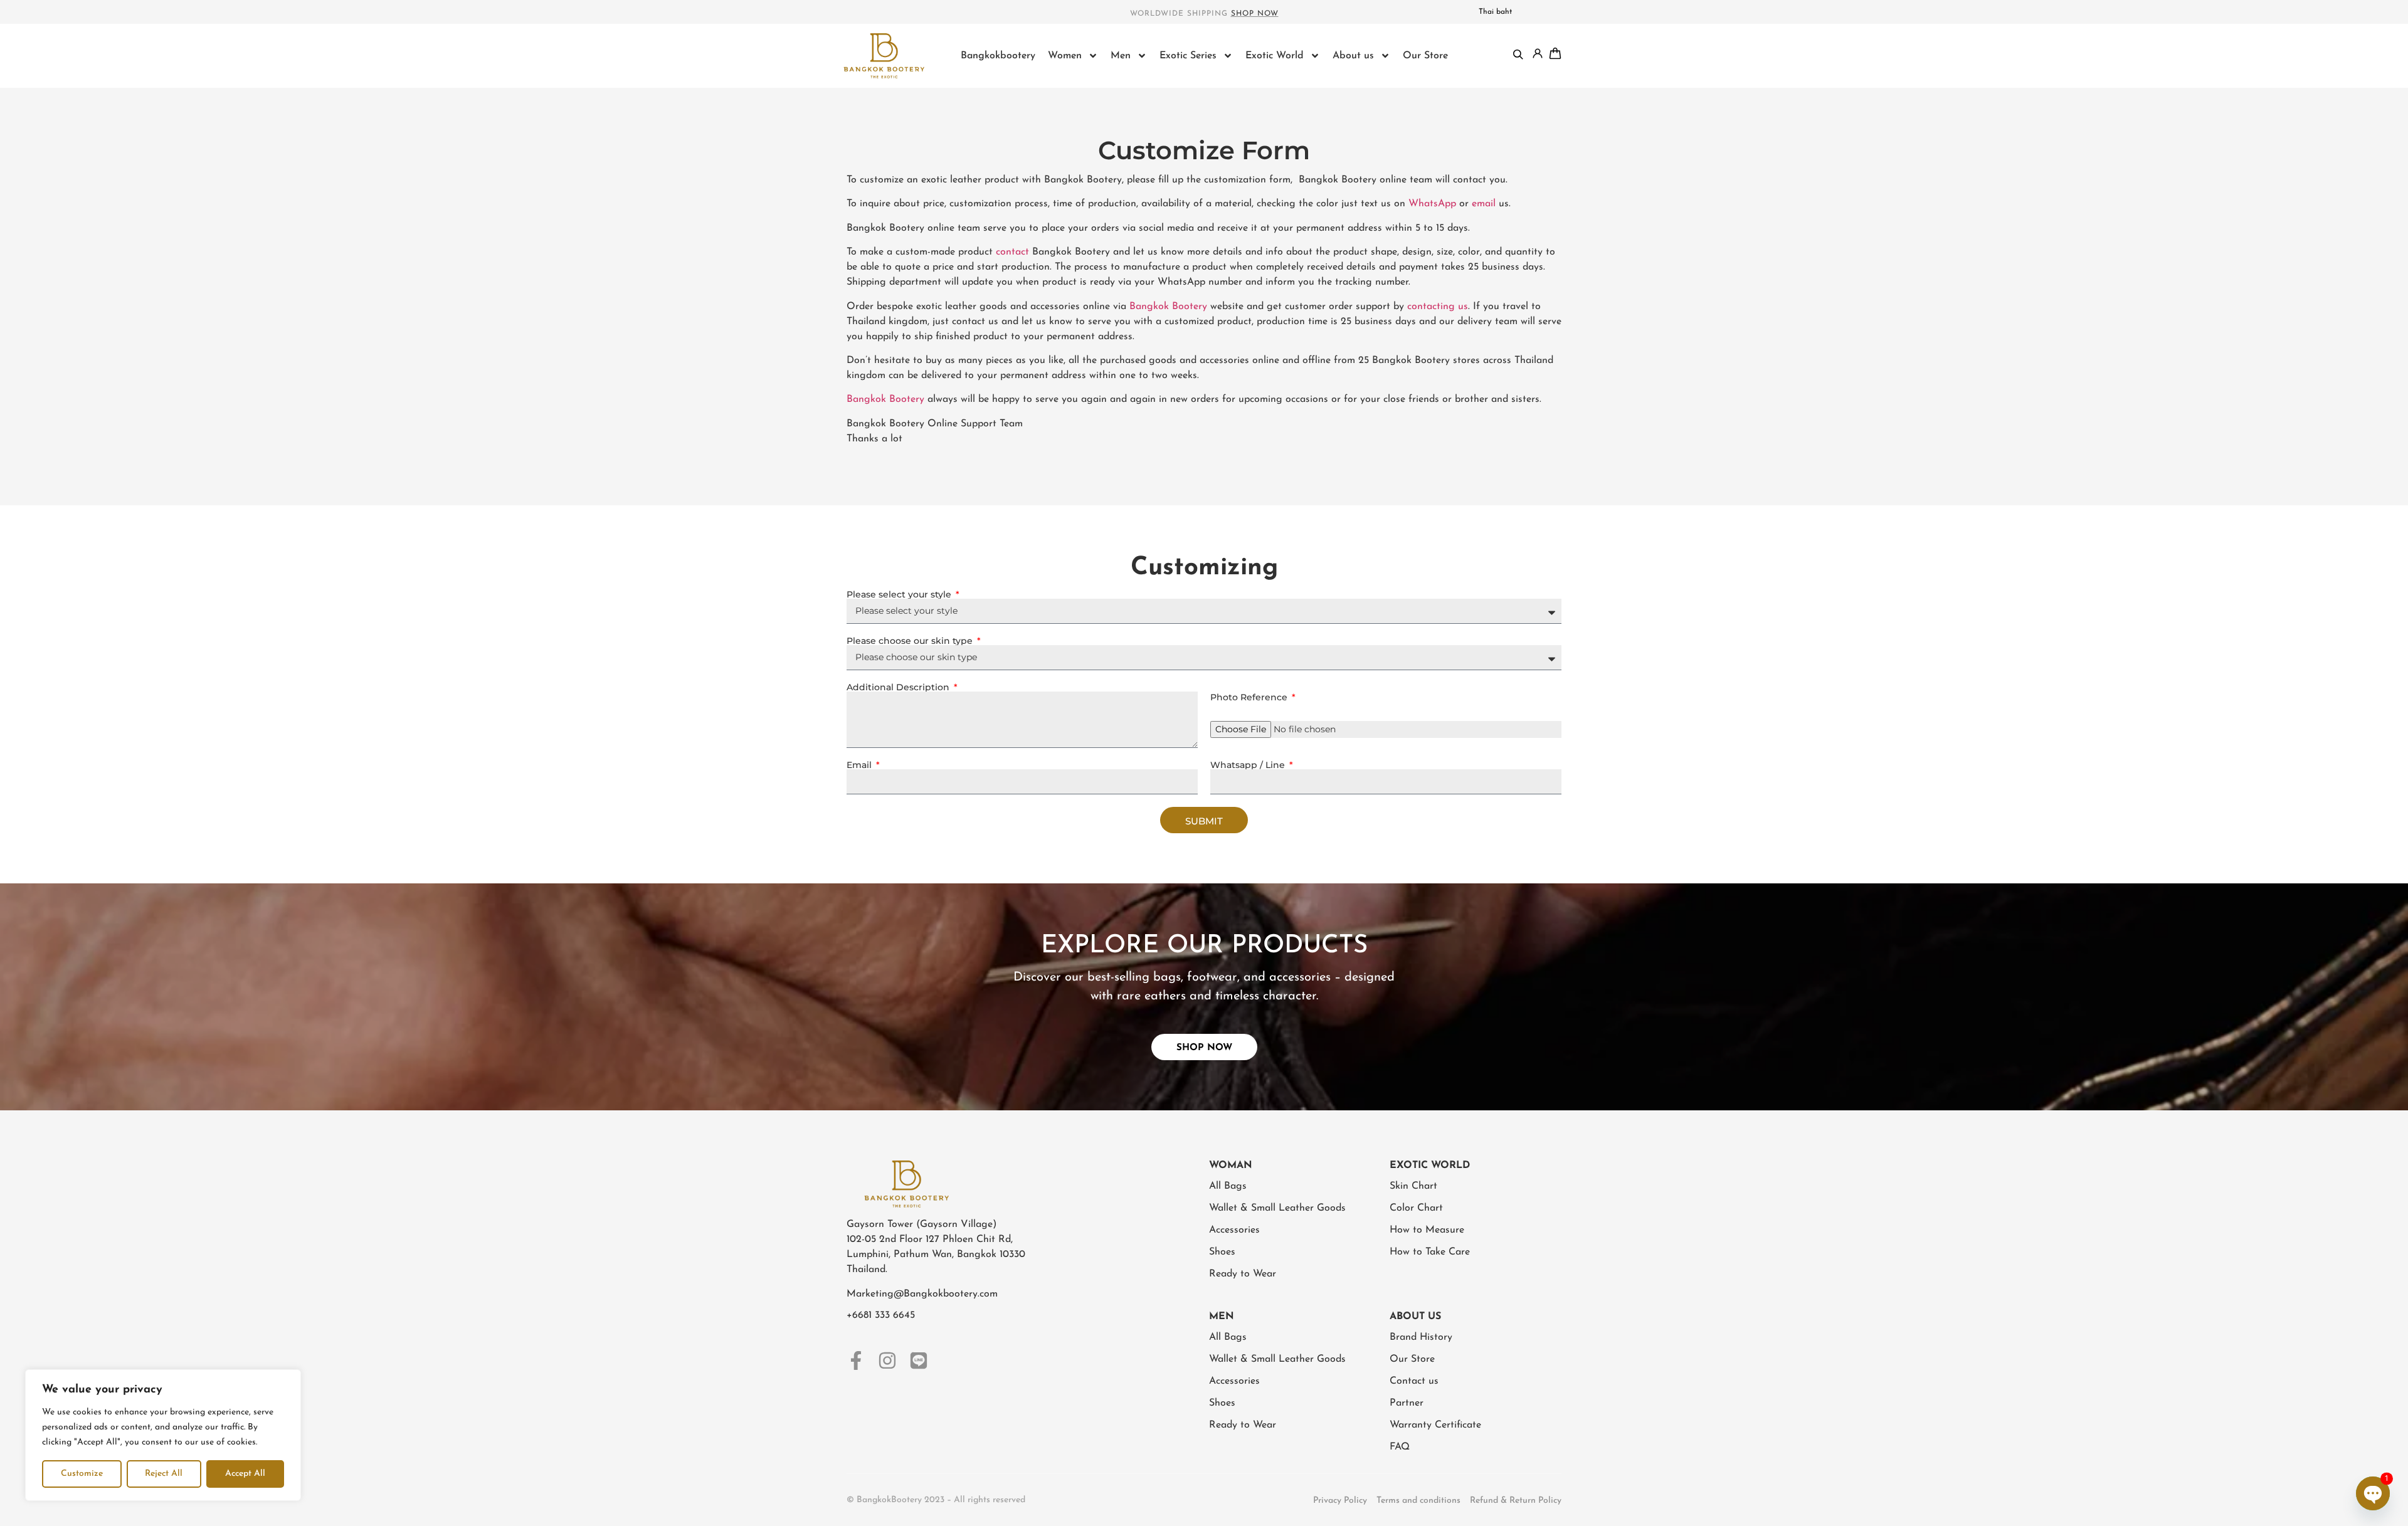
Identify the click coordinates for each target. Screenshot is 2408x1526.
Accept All (245, 1474)
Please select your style (900, 594)
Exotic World (1275, 56)
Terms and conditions (1418, 1501)
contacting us (1438, 307)
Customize (82, 1474)
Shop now (1255, 14)
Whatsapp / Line (1249, 765)
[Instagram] (887, 1360)
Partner (1407, 1403)
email (1484, 204)
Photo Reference (1250, 697)
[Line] (919, 1360)
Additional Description (899, 687)
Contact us (1414, 1381)
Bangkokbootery (998, 56)
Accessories (1234, 1230)
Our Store (1425, 56)
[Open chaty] (2373, 1493)
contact (1012, 252)
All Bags (1228, 1186)
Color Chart (1416, 1208)
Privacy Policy (1340, 1501)
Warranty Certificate (1435, 1425)
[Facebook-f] (856, 1360)
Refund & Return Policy (1516, 1501)
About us (1353, 56)
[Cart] (1555, 53)
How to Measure (1427, 1230)
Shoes (1222, 1252)
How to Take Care (1430, 1252)
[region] (163, 1435)
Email (860, 765)
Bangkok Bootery (1168, 307)
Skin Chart (1413, 1186)
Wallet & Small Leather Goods (1277, 1208)
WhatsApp (1432, 204)
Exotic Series (1188, 56)
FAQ (1400, 1447)
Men (1121, 56)
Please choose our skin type (911, 641)
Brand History (1421, 1337)
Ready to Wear (1243, 1274)
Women (1065, 56)
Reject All (164, 1474)
